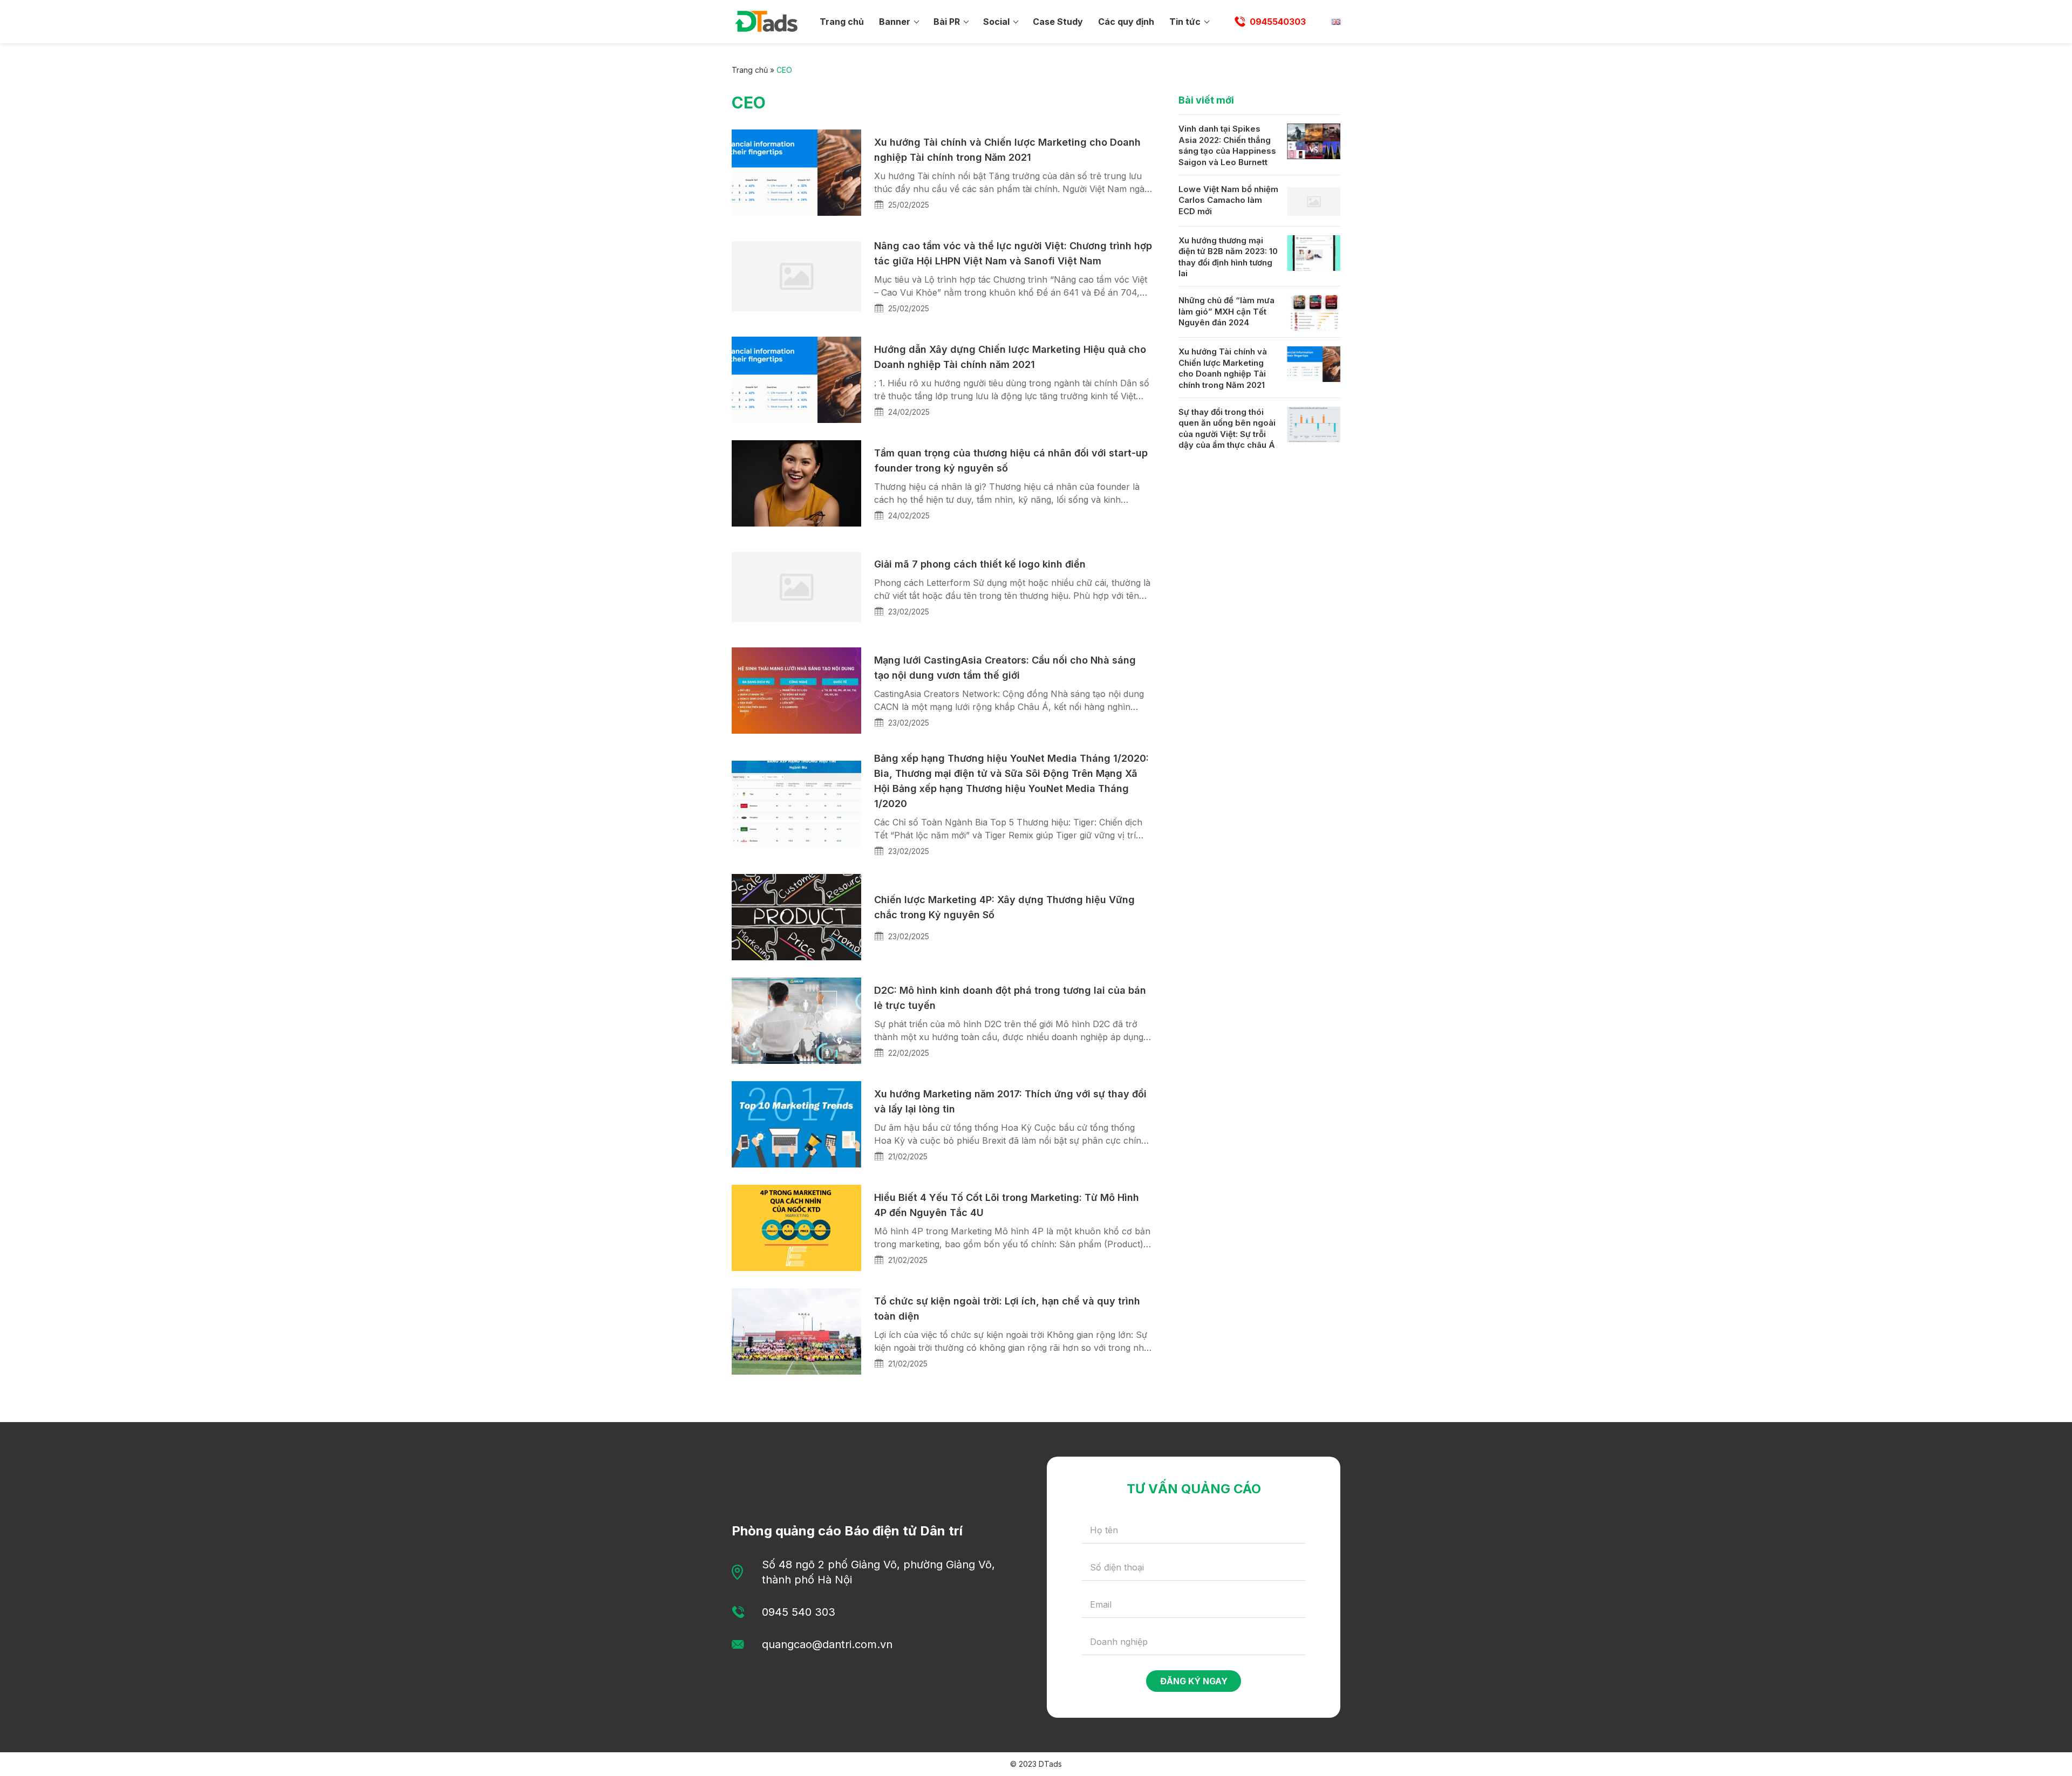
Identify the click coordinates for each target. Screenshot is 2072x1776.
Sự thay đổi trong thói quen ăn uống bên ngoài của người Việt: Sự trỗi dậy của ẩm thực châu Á (1227, 429)
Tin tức (1185, 22)
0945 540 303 (799, 1612)
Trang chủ (842, 22)
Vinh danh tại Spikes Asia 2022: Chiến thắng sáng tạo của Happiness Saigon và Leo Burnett (1227, 145)
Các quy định (1126, 22)
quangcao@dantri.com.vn (827, 1644)
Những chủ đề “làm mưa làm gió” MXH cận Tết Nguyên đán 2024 (1226, 311)
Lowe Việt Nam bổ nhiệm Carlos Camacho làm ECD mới (1228, 200)
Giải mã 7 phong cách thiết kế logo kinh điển (980, 564)
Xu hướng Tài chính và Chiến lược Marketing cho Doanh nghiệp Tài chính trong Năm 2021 (1223, 368)
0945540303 (1278, 22)
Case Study (1058, 22)
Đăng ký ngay (1194, 1681)
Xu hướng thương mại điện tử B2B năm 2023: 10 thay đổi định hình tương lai (1228, 257)
